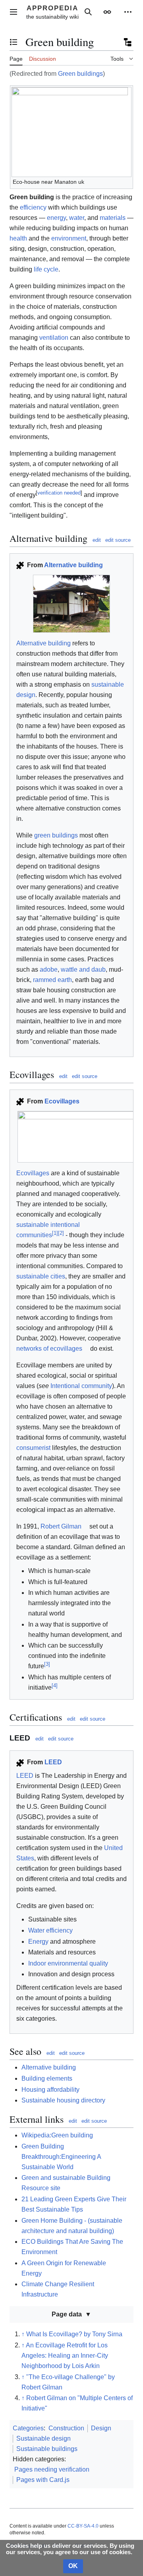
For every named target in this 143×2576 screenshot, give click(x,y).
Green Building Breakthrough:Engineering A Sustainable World (61, 2157)
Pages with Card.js (43, 2480)
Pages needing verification (52, 2469)
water (77, 218)
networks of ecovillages (49, 1349)
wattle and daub (83, 969)
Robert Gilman (61, 1526)
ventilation (54, 338)
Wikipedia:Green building (57, 2135)
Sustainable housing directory (63, 2100)
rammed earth (52, 980)
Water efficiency (50, 1930)
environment (69, 238)
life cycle (46, 269)
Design (101, 2428)
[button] (14, 12)
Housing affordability (50, 2090)
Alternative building (73, 565)
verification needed (59, 493)
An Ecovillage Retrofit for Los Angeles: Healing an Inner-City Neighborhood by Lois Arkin (65, 2356)
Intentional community (81, 1386)
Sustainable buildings (47, 2449)
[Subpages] (127, 42)
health (18, 238)
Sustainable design (43, 2438)
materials (113, 218)
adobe (49, 969)
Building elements (47, 2078)
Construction (66, 2428)
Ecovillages (62, 1101)
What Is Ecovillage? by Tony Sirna (74, 2334)
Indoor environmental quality (68, 1963)
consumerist (33, 1448)
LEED (53, 1762)
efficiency (33, 207)
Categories (28, 2428)
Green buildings (80, 74)
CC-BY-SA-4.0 (83, 2526)
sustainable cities (41, 1276)
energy (56, 218)
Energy (38, 1942)
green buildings (56, 835)
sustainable (33, 1225)
